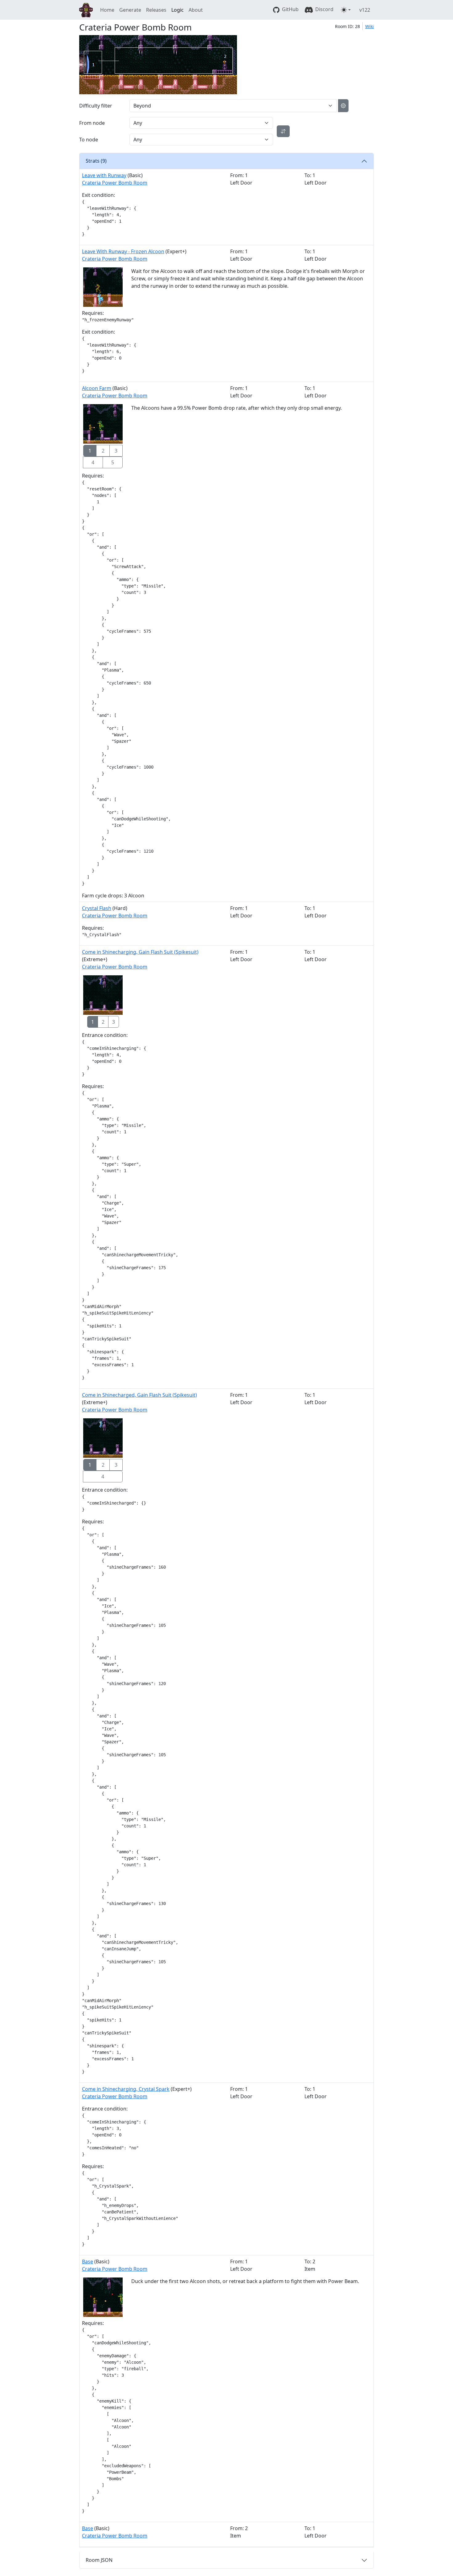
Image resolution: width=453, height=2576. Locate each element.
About (196, 10)
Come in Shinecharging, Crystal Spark (126, 2089)
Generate (130, 10)
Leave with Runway (104, 175)
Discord (324, 9)
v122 (365, 10)
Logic (178, 10)
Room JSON (99, 2560)
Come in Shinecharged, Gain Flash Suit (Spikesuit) (139, 1395)
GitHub (290, 9)
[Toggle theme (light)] (346, 10)
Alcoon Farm (97, 388)
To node (89, 140)
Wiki (369, 26)
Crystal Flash (97, 908)
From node (92, 123)
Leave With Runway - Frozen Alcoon (123, 251)
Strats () (96, 161)
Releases (156, 10)
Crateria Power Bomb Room (115, 183)
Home (107, 10)
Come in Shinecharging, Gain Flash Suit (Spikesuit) (140, 952)
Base (88, 2261)
